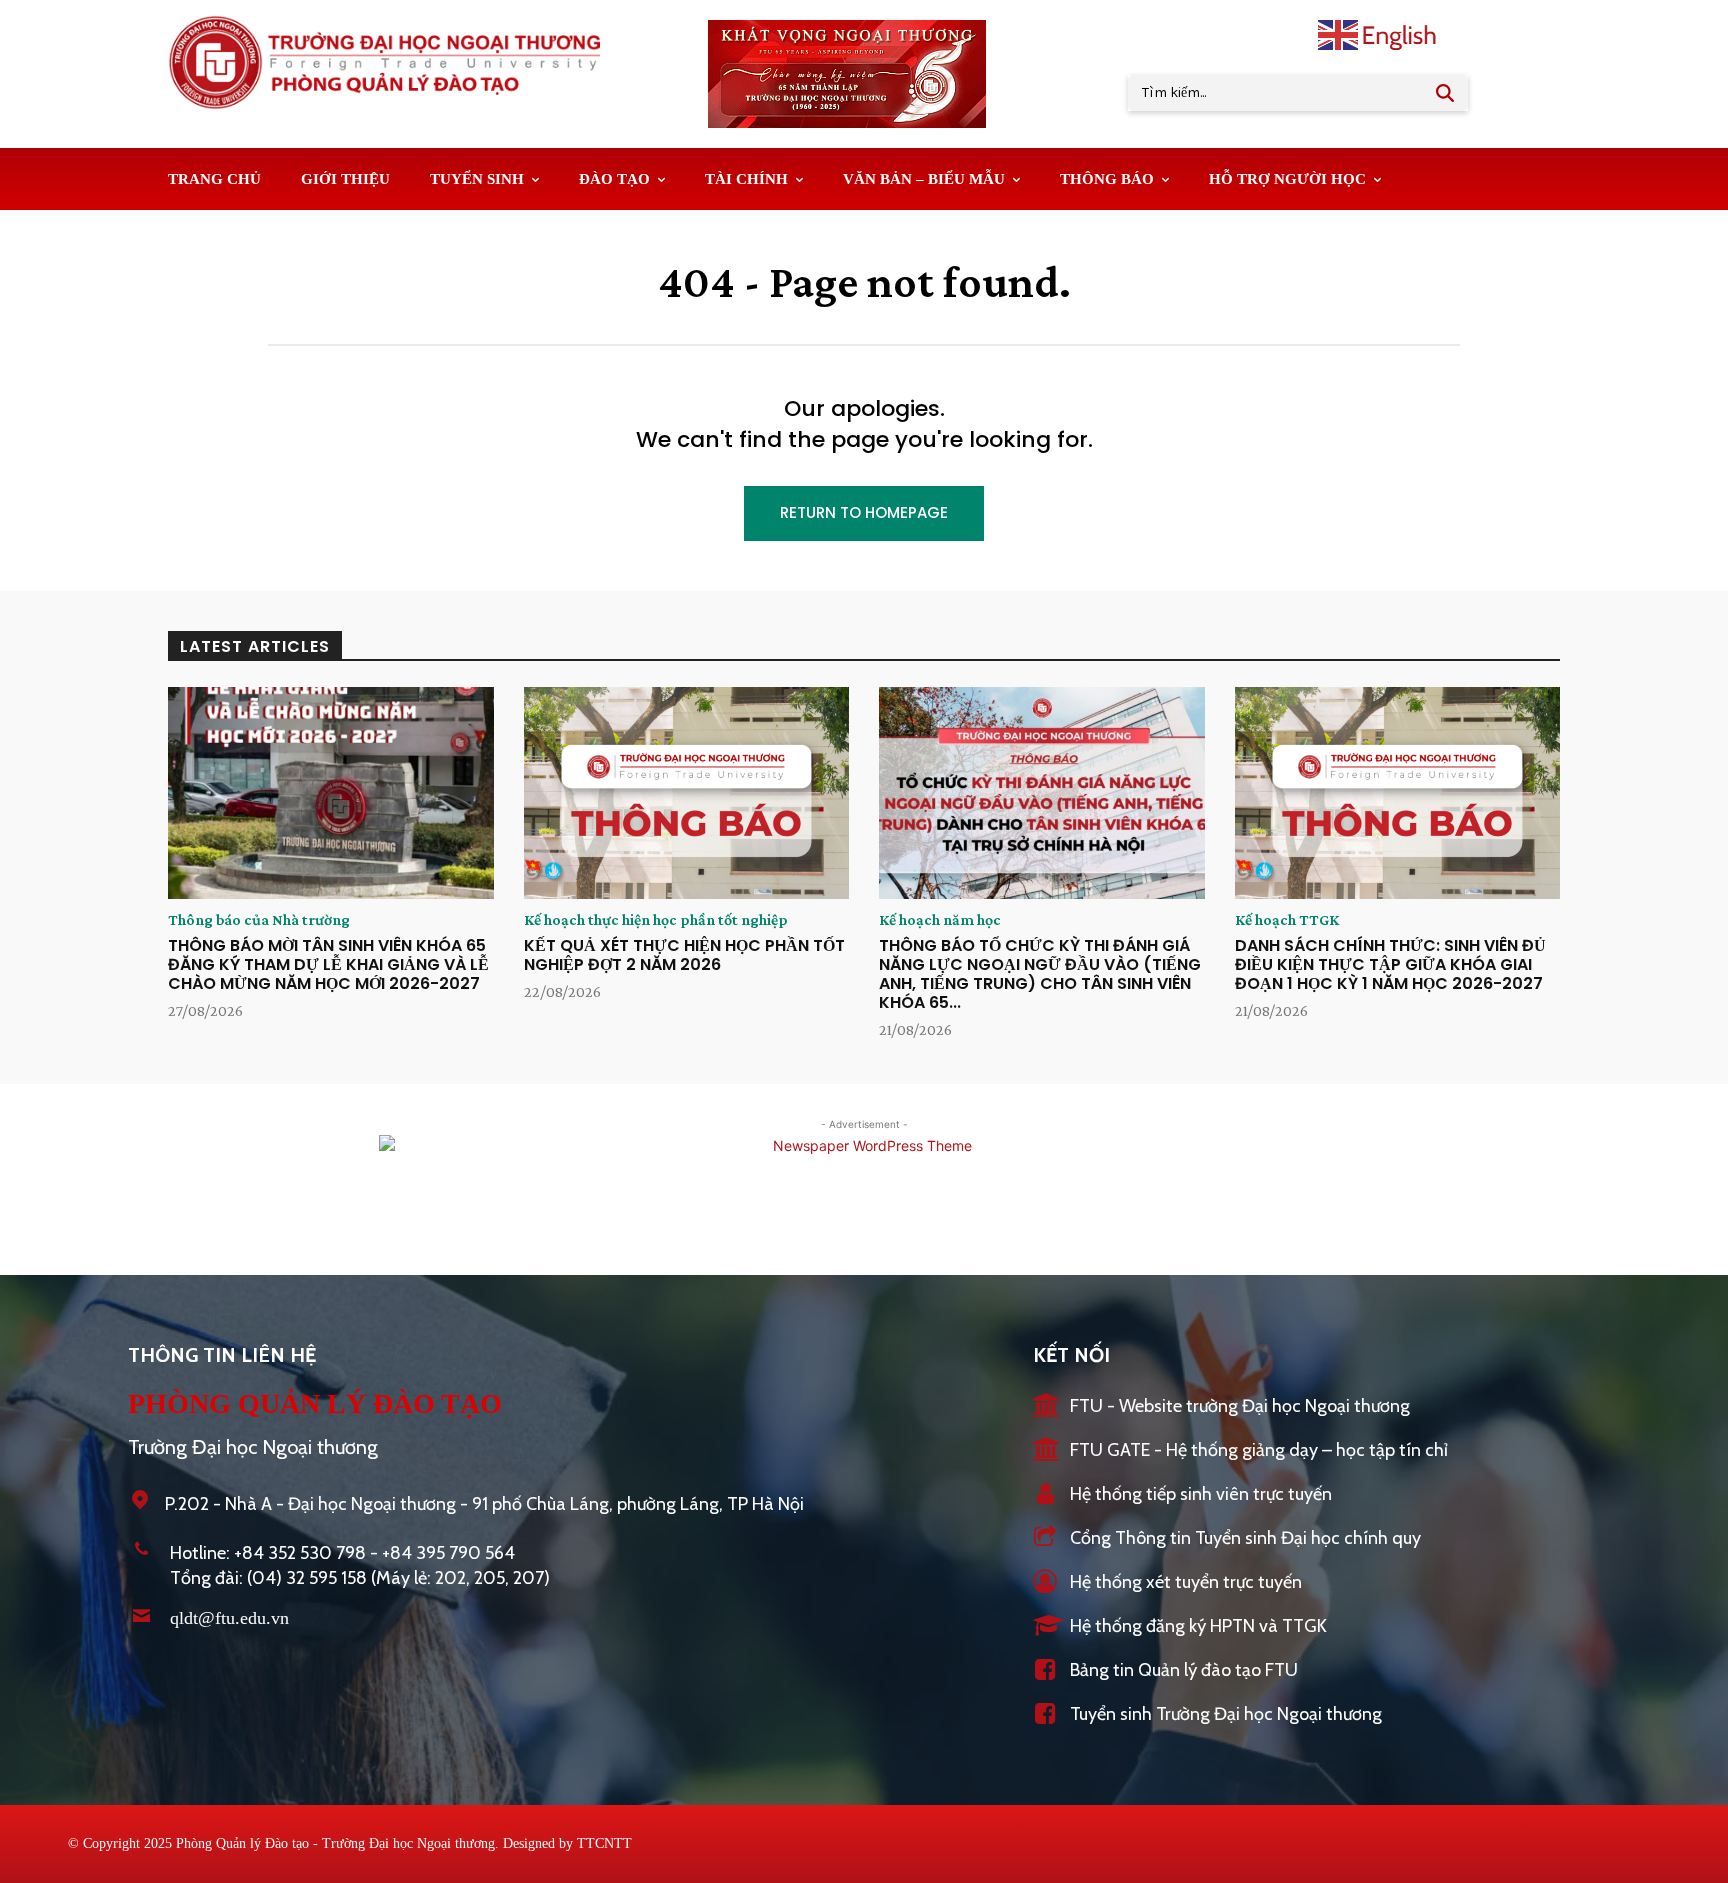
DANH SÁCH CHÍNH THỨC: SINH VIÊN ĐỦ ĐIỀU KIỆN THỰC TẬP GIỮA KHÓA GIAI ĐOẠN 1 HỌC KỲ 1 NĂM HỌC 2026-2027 (1390, 964)
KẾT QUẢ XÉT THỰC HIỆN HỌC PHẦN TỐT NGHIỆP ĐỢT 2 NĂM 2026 (684, 955)
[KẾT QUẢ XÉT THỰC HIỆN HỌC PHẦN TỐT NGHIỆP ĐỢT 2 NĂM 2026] (687, 793)
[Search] (1445, 93)
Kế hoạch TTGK (1287, 920)
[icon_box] (1221, 1407)
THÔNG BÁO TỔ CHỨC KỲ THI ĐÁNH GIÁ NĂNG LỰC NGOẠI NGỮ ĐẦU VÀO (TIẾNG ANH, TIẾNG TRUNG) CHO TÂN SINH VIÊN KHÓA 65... (1040, 974)
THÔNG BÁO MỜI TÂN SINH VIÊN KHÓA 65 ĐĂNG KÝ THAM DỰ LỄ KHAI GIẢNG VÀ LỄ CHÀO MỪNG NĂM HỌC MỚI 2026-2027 (328, 964)
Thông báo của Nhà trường (259, 920)
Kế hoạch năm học (940, 920)
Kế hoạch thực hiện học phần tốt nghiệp (656, 920)
